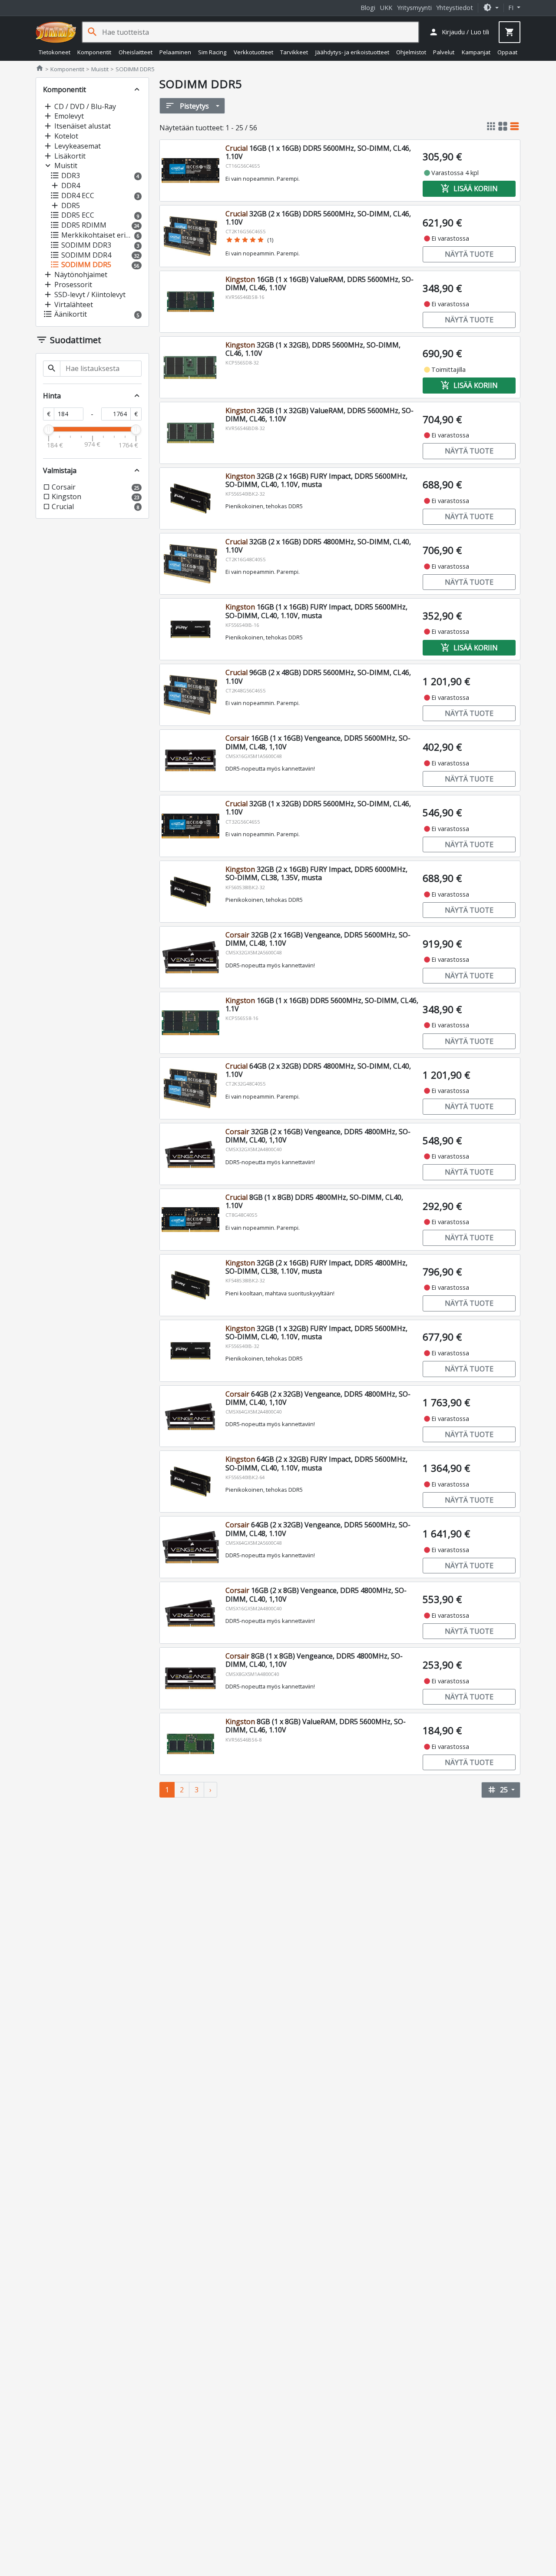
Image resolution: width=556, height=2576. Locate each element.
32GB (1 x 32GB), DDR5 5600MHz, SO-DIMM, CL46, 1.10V (313, 349)
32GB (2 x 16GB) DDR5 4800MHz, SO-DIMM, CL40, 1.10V (318, 546)
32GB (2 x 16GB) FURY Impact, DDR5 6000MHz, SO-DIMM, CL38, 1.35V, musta (316, 873)
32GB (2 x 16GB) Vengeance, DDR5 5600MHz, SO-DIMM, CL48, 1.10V (318, 939)
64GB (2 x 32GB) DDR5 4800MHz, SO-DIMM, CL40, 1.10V (318, 1070)
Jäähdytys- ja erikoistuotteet (352, 52)
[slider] (49, 430)
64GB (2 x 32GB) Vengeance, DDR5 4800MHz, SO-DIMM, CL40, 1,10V (318, 1398)
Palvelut (444, 52)
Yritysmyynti (414, 8)
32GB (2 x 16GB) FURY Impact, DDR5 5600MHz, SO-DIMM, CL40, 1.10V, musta (316, 480)
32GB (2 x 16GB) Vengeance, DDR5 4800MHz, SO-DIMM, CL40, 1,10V (318, 1136)
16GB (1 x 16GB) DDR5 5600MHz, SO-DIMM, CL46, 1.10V (318, 152)
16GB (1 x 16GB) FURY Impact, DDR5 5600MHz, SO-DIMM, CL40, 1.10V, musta (316, 611)
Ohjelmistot (411, 52)
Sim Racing (212, 52)
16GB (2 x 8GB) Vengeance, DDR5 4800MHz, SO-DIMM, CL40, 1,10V (316, 1594)
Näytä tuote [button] (469, 254)
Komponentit (94, 52)
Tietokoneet (55, 52)
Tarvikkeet (294, 52)
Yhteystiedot (455, 8)
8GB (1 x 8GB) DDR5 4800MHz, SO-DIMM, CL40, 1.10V (314, 1201)
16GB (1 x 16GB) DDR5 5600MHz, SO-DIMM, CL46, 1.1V (322, 1005)
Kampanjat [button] (476, 52)
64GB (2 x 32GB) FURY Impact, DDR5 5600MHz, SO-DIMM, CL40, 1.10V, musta (316, 1463)
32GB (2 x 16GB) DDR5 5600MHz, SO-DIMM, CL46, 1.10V (318, 218)
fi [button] (512, 8)
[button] (491, 8)
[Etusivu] (56, 32)
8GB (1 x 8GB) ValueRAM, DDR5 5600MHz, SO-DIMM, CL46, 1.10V (316, 1726)
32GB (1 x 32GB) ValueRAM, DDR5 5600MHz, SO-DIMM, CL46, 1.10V (319, 415)
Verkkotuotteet (253, 52)
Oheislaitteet (136, 52)
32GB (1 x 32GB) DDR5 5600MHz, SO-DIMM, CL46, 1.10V (318, 808)
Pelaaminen (175, 52)
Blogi (368, 8)
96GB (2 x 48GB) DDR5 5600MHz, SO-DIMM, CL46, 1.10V (318, 677)
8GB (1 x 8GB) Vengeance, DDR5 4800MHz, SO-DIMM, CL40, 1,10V (314, 1660)
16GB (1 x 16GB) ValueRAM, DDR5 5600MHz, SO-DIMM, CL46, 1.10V (319, 283)
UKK (386, 8)
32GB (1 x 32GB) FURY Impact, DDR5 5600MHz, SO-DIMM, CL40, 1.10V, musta (316, 1333)
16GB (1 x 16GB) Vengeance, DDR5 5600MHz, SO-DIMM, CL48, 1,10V (318, 742)
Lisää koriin (469, 189)
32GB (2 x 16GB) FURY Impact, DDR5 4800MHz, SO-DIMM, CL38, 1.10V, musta (316, 1267)
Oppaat (507, 52)
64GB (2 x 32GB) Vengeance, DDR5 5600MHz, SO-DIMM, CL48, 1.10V (318, 1529)
